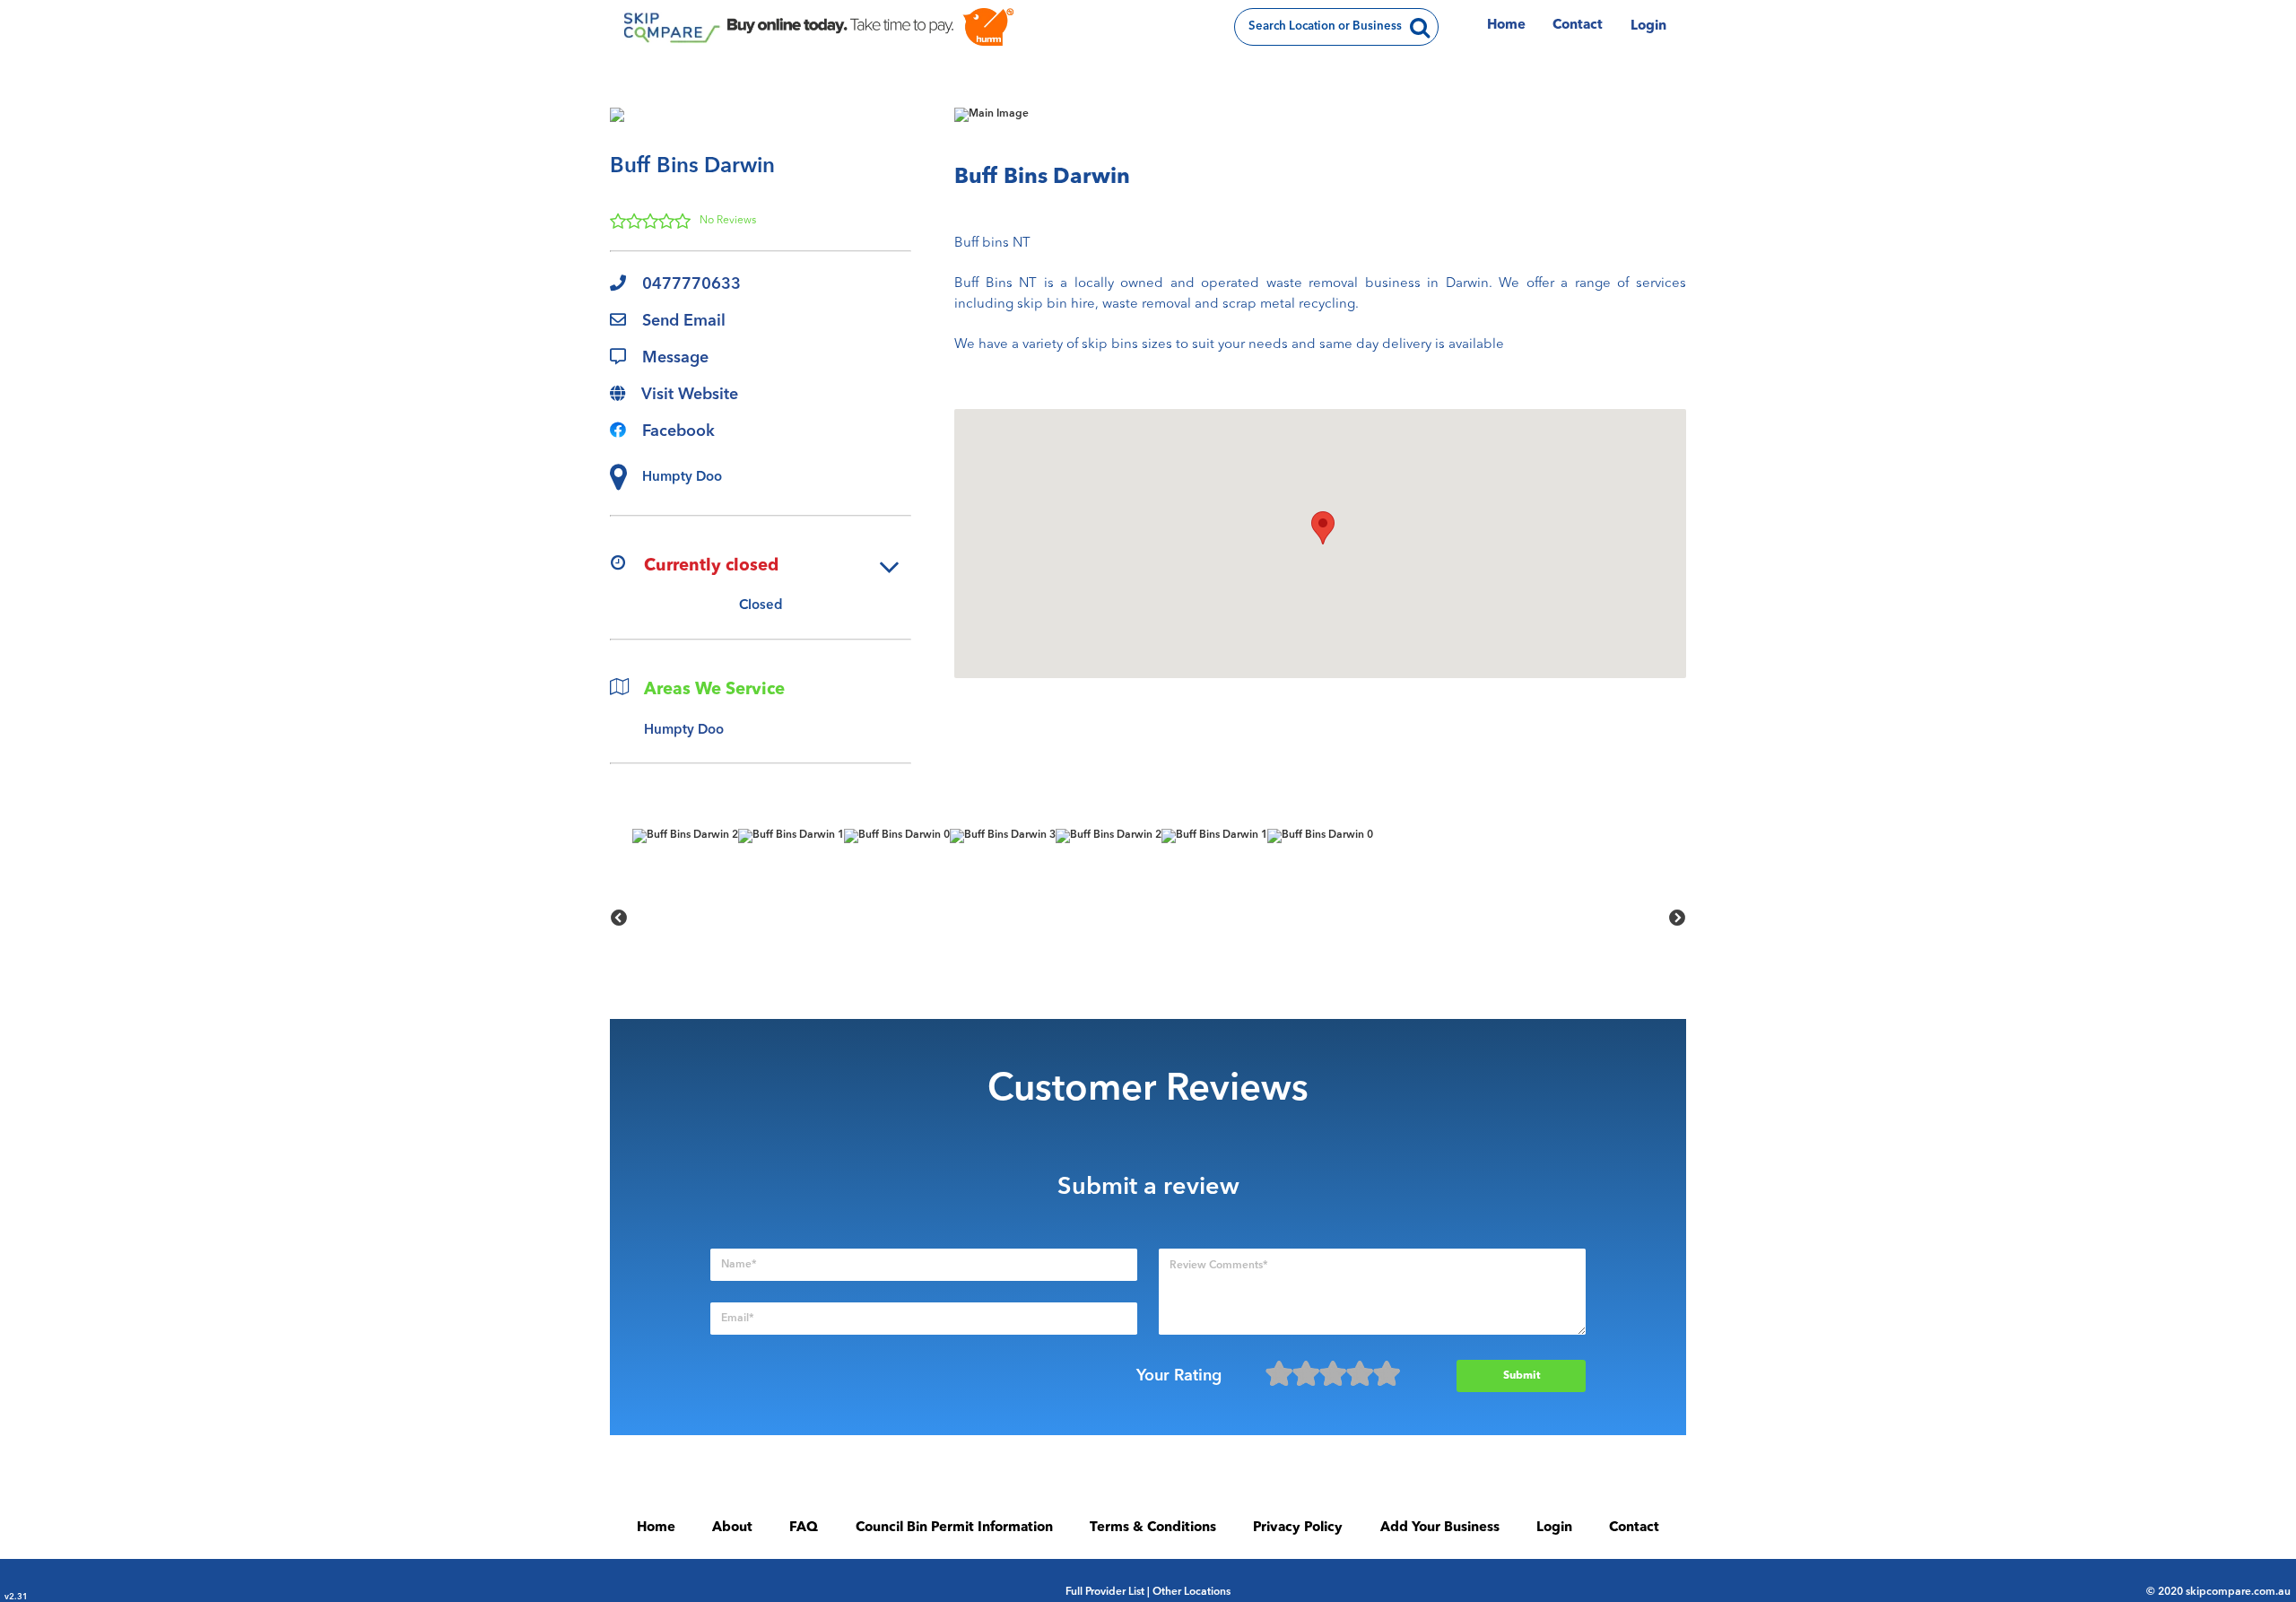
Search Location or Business (1325, 26)
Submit (1522, 1376)
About (732, 1528)
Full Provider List (1105, 1592)
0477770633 (691, 284)
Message (675, 358)
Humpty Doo (684, 731)
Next (1677, 919)
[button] (1323, 528)
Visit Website (690, 395)
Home (1506, 26)
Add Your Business (1440, 1528)
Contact (1578, 26)
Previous (619, 919)
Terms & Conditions (1153, 1528)
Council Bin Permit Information (954, 1528)
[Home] (670, 27)
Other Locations (1191, 1592)
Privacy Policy (1298, 1528)
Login (1648, 26)
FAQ (804, 1528)
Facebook (678, 431)
